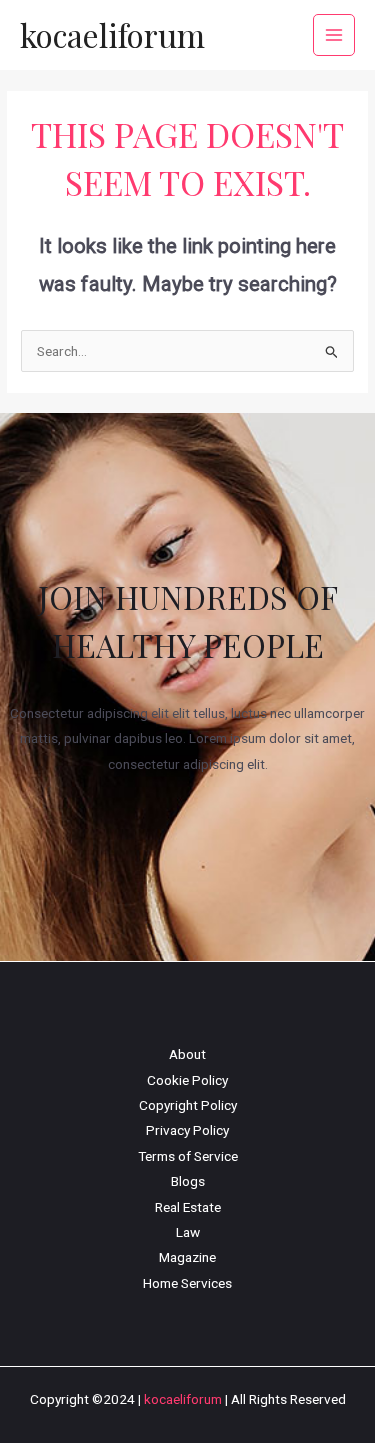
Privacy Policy (187, 1130)
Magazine (187, 1257)
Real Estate (188, 1207)
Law (188, 1232)
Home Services (187, 1283)
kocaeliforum (112, 34)
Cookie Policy (187, 1080)
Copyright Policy (188, 1105)
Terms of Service (188, 1156)
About (187, 1054)
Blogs (188, 1181)
